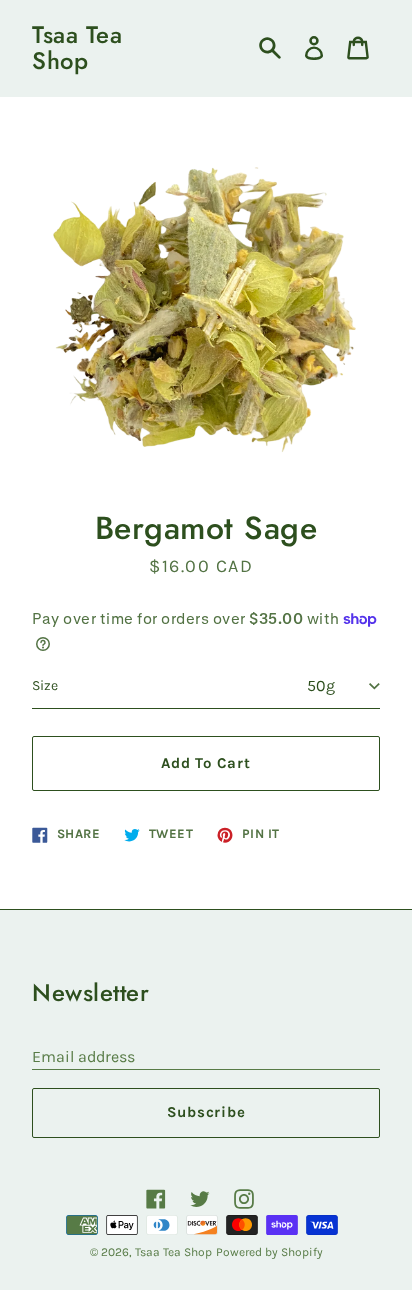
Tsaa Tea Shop (77, 48)
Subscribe (206, 1112)
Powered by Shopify (269, 1252)
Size (45, 685)
